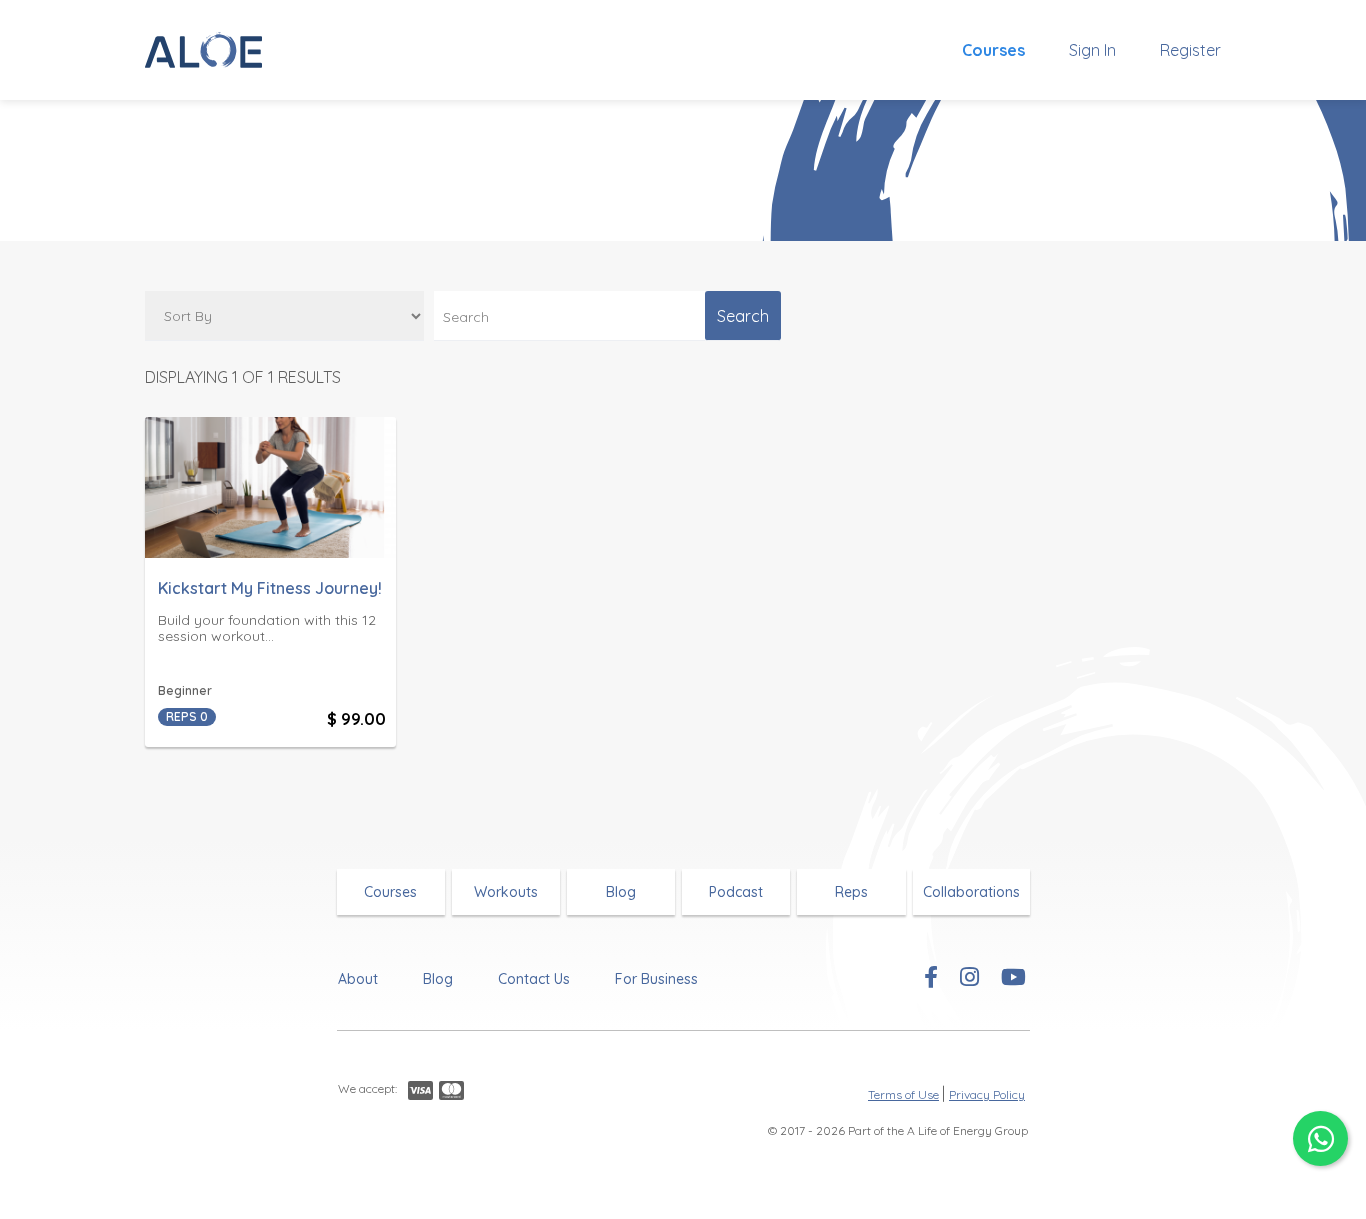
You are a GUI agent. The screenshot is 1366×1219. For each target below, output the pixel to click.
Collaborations (971, 892)
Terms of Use (903, 1094)
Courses (993, 50)
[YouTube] (1013, 979)
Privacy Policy (987, 1094)
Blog (621, 892)
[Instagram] (969, 979)
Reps (851, 892)
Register (1190, 50)
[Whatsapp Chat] (1320, 1138)
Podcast (736, 892)
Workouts (506, 892)
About (358, 979)
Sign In (1092, 50)
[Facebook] (931, 979)
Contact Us (534, 979)
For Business (656, 979)
